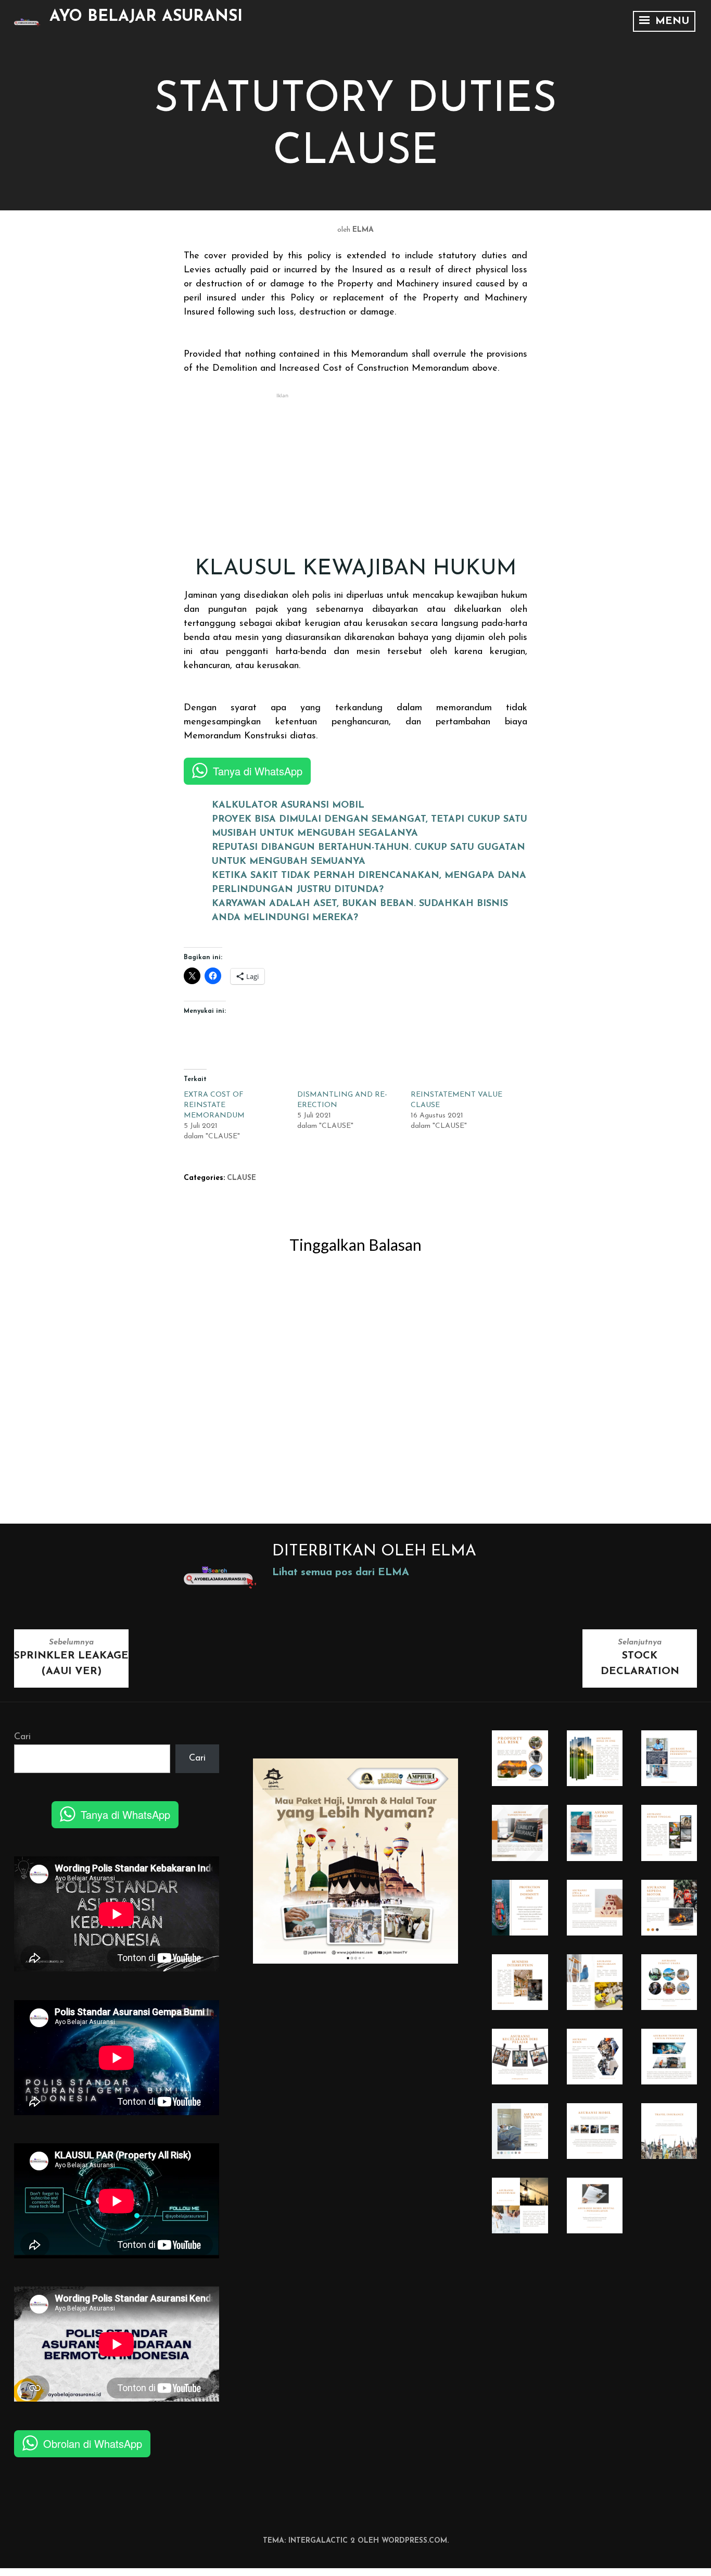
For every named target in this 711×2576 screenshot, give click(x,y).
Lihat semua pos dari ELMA (341, 1573)
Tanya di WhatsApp (258, 771)
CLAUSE (242, 1178)
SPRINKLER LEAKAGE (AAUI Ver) (71, 1658)
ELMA (363, 230)
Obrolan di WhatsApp (93, 2443)
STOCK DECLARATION (640, 1658)
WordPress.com (414, 2541)
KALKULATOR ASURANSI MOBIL (288, 806)
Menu (670, 21)
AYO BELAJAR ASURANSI (146, 17)
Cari (22, 1737)
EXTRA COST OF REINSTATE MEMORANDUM (214, 1105)
